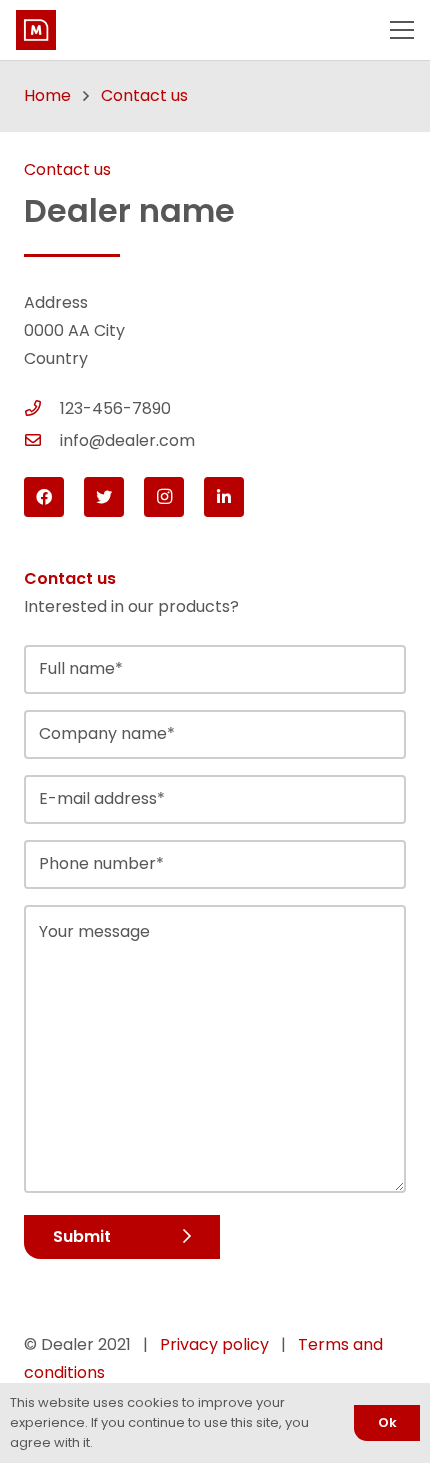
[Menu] (402, 30)
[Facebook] (44, 497)
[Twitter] (104, 497)
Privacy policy (214, 1344)
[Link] (36, 30)
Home (47, 95)
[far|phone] (42, 409)
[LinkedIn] (224, 497)
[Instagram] (164, 497)
